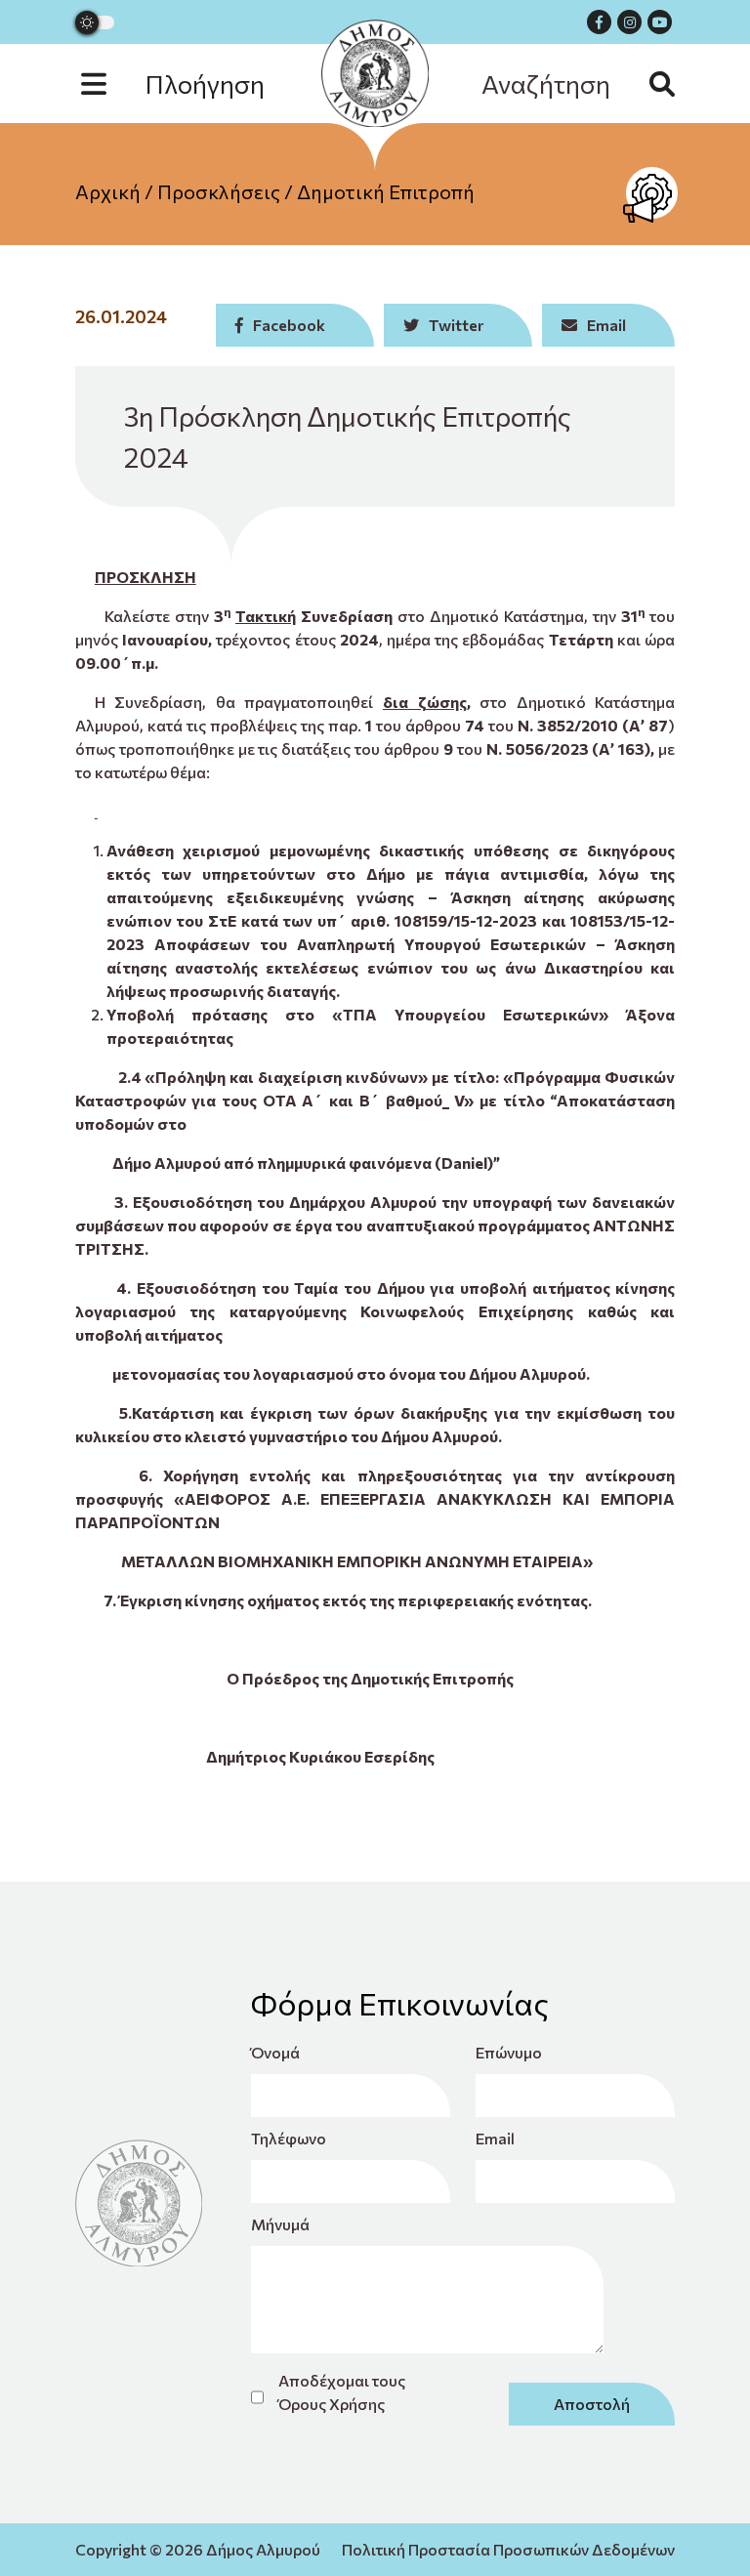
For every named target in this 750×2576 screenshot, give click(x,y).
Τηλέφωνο (289, 2138)
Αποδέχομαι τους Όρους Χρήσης (342, 2392)
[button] (192, 83)
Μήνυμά (280, 2224)
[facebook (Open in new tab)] (599, 22)
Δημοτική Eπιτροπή (386, 191)
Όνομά (275, 2052)
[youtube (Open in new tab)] (660, 22)
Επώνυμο (509, 2052)
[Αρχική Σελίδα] (375, 73)
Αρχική (108, 191)
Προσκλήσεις (219, 191)
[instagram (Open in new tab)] (629, 22)
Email (495, 2138)
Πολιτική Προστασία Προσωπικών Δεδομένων (508, 2549)
